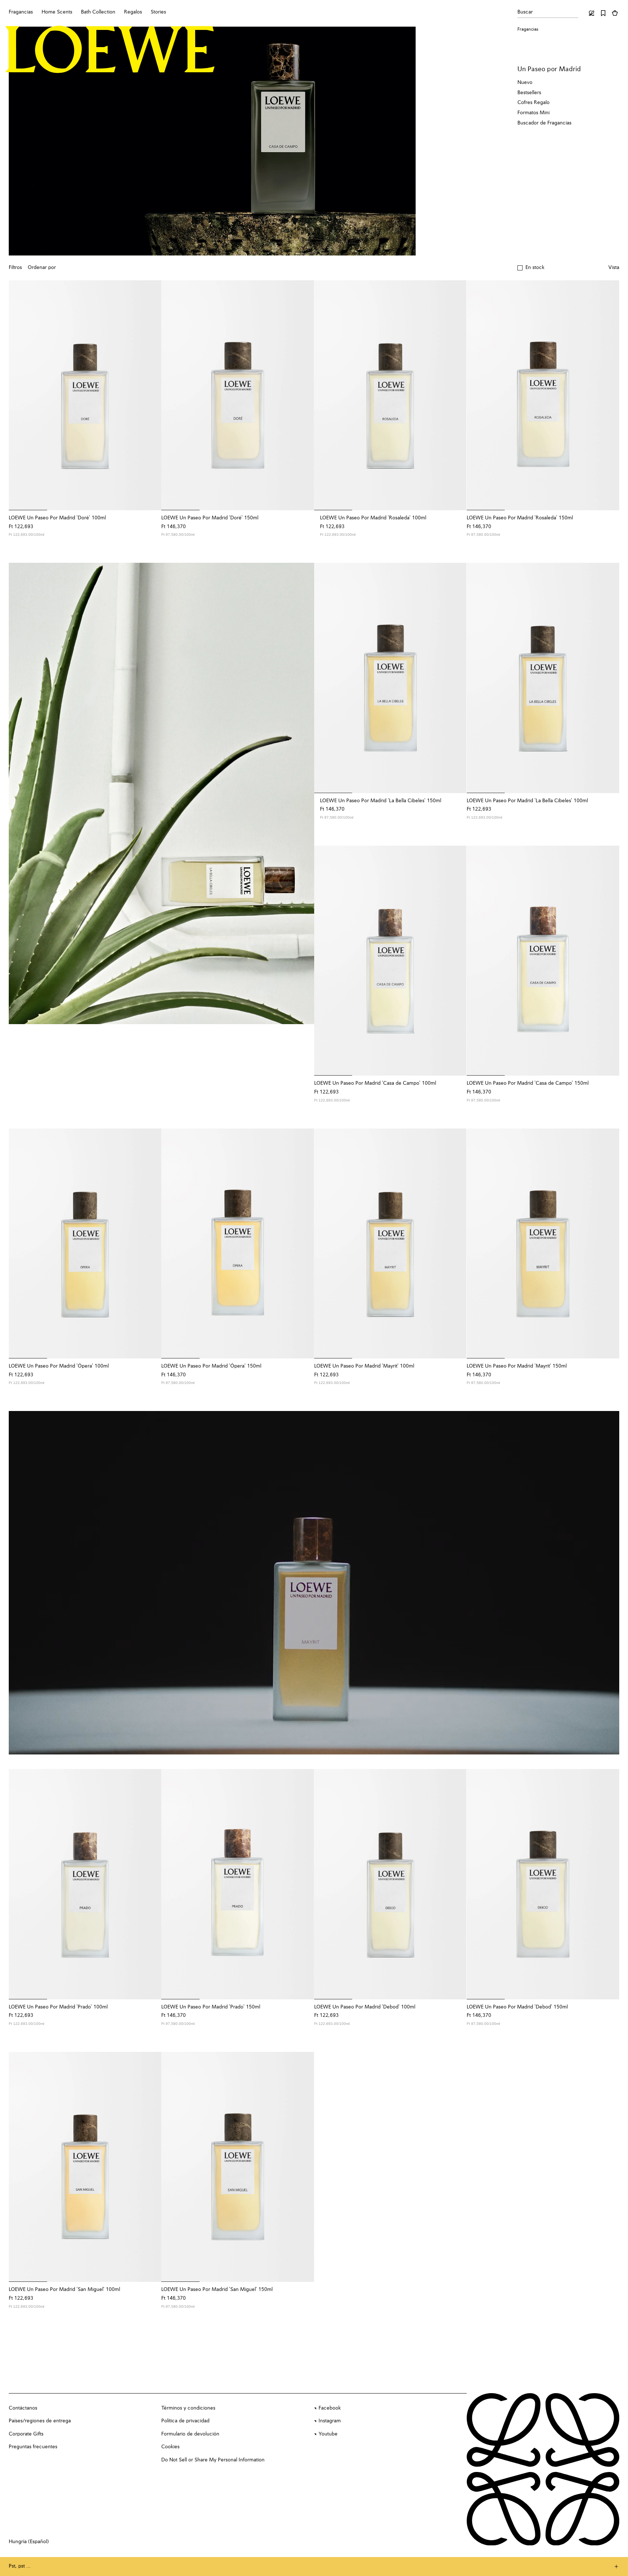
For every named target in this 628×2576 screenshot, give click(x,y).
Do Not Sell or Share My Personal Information (213, 2460)
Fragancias (528, 30)
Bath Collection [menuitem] (98, 12)
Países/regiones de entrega (40, 2421)
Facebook (330, 2408)
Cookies (170, 2447)
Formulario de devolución (190, 2434)
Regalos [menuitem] (133, 12)
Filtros (15, 268)
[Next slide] (310, 793)
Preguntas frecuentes (33, 2447)
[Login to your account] (592, 13)
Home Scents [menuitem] (57, 12)
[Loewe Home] (110, 49)
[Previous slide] (13, 793)
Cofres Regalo (533, 103)
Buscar (525, 12)
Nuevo (525, 82)
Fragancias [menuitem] (21, 12)
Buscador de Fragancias (544, 123)
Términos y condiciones (188, 2408)
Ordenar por (42, 268)
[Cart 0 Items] (615, 13)
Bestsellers (529, 93)
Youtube (328, 2434)
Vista (614, 268)
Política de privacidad (185, 2421)
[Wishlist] (603, 13)
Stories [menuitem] (158, 12)
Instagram (330, 2421)
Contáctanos (23, 2408)
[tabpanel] (161, 793)
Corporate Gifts (26, 2434)
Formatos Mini (533, 113)
